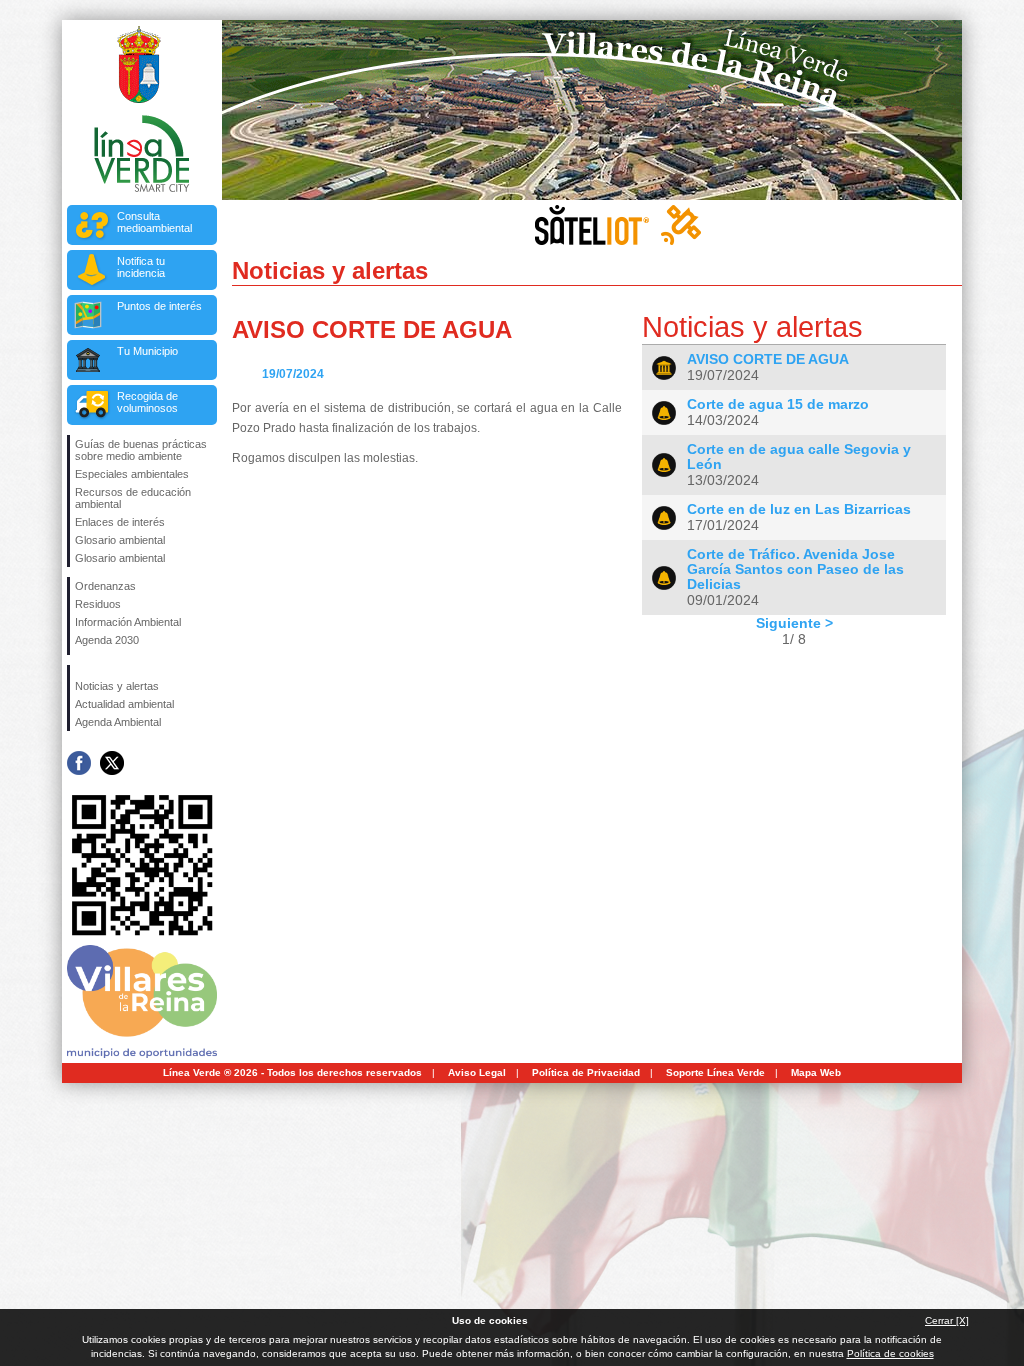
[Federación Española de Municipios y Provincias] (143, 652)
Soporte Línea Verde (715, 1072)
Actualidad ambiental (124, 704)
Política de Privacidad (586, 1072)
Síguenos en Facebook (79, 763)
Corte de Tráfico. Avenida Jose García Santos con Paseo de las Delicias (795, 569)
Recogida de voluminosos (147, 402)
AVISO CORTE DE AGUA (768, 359)
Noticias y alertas (117, 686)
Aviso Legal (477, 1072)
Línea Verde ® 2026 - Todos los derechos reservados (292, 1072)
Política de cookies (890, 1353)
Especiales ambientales (132, 474)
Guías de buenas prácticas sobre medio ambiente (141, 450)
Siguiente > (794, 623)
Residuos (98, 604)
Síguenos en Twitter (112, 763)
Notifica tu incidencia (141, 267)
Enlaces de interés (120, 522)
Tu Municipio (147, 351)
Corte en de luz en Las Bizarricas (799, 509)
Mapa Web (816, 1072)
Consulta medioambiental (154, 222)
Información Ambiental (128, 622)
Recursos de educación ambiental (133, 498)
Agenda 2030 (107, 640)
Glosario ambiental (120, 540)
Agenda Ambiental (118, 722)
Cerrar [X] (947, 1320)
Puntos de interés (159, 306)
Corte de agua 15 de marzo (778, 404)
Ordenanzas (105, 586)
